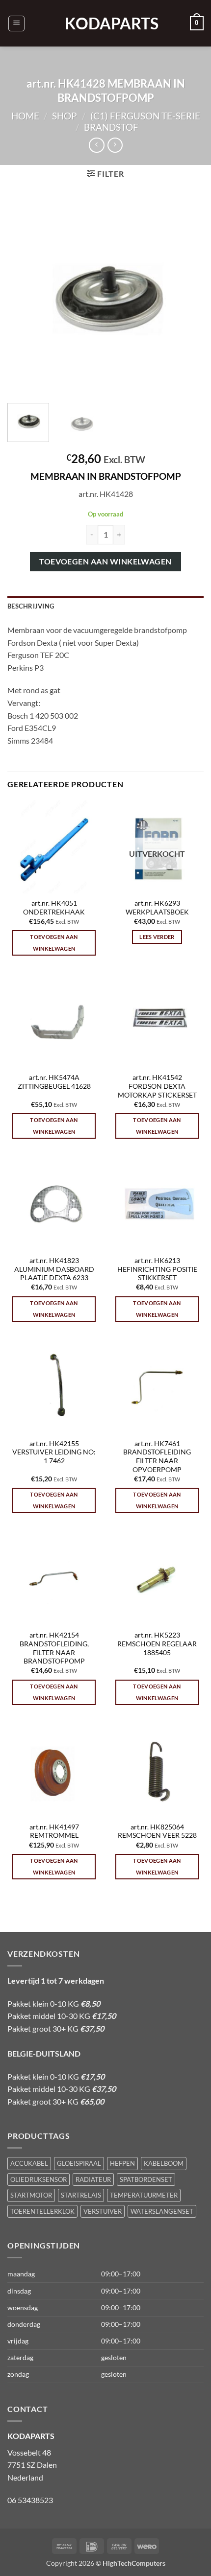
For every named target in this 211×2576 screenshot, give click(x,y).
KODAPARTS (105, 23)
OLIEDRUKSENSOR (39, 2179)
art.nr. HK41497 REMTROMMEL (54, 1831)
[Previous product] (115, 145)
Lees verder (157, 937)
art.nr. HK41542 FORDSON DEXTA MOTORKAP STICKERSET (157, 1086)
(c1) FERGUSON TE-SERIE (145, 116)
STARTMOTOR (31, 2195)
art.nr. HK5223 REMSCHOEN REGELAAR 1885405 (157, 1644)
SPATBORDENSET (146, 2179)
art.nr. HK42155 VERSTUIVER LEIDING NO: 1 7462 (54, 1452)
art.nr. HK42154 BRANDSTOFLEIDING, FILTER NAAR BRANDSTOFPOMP (54, 1648)
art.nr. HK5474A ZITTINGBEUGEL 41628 (54, 1082)
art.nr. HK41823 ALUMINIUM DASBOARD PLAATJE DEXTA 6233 (54, 1269)
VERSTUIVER (103, 2211)
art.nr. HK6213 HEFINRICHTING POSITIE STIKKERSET (157, 1269)
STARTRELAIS (81, 2195)
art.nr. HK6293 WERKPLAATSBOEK (157, 908)
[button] (16, 23)
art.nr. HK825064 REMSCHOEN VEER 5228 (157, 1831)
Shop (65, 116)
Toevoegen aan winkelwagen (105, 562)
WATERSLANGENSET (162, 2211)
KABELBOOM (164, 2163)
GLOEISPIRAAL (79, 2163)
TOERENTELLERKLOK (42, 2211)
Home (25, 116)
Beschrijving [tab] (31, 606)
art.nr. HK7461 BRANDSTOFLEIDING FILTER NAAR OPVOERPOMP (157, 1457)
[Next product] (96, 145)
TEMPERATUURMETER (144, 2195)
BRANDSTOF (111, 127)
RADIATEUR (93, 2179)
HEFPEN (122, 2163)
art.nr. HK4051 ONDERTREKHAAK (54, 908)
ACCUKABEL (29, 2163)
